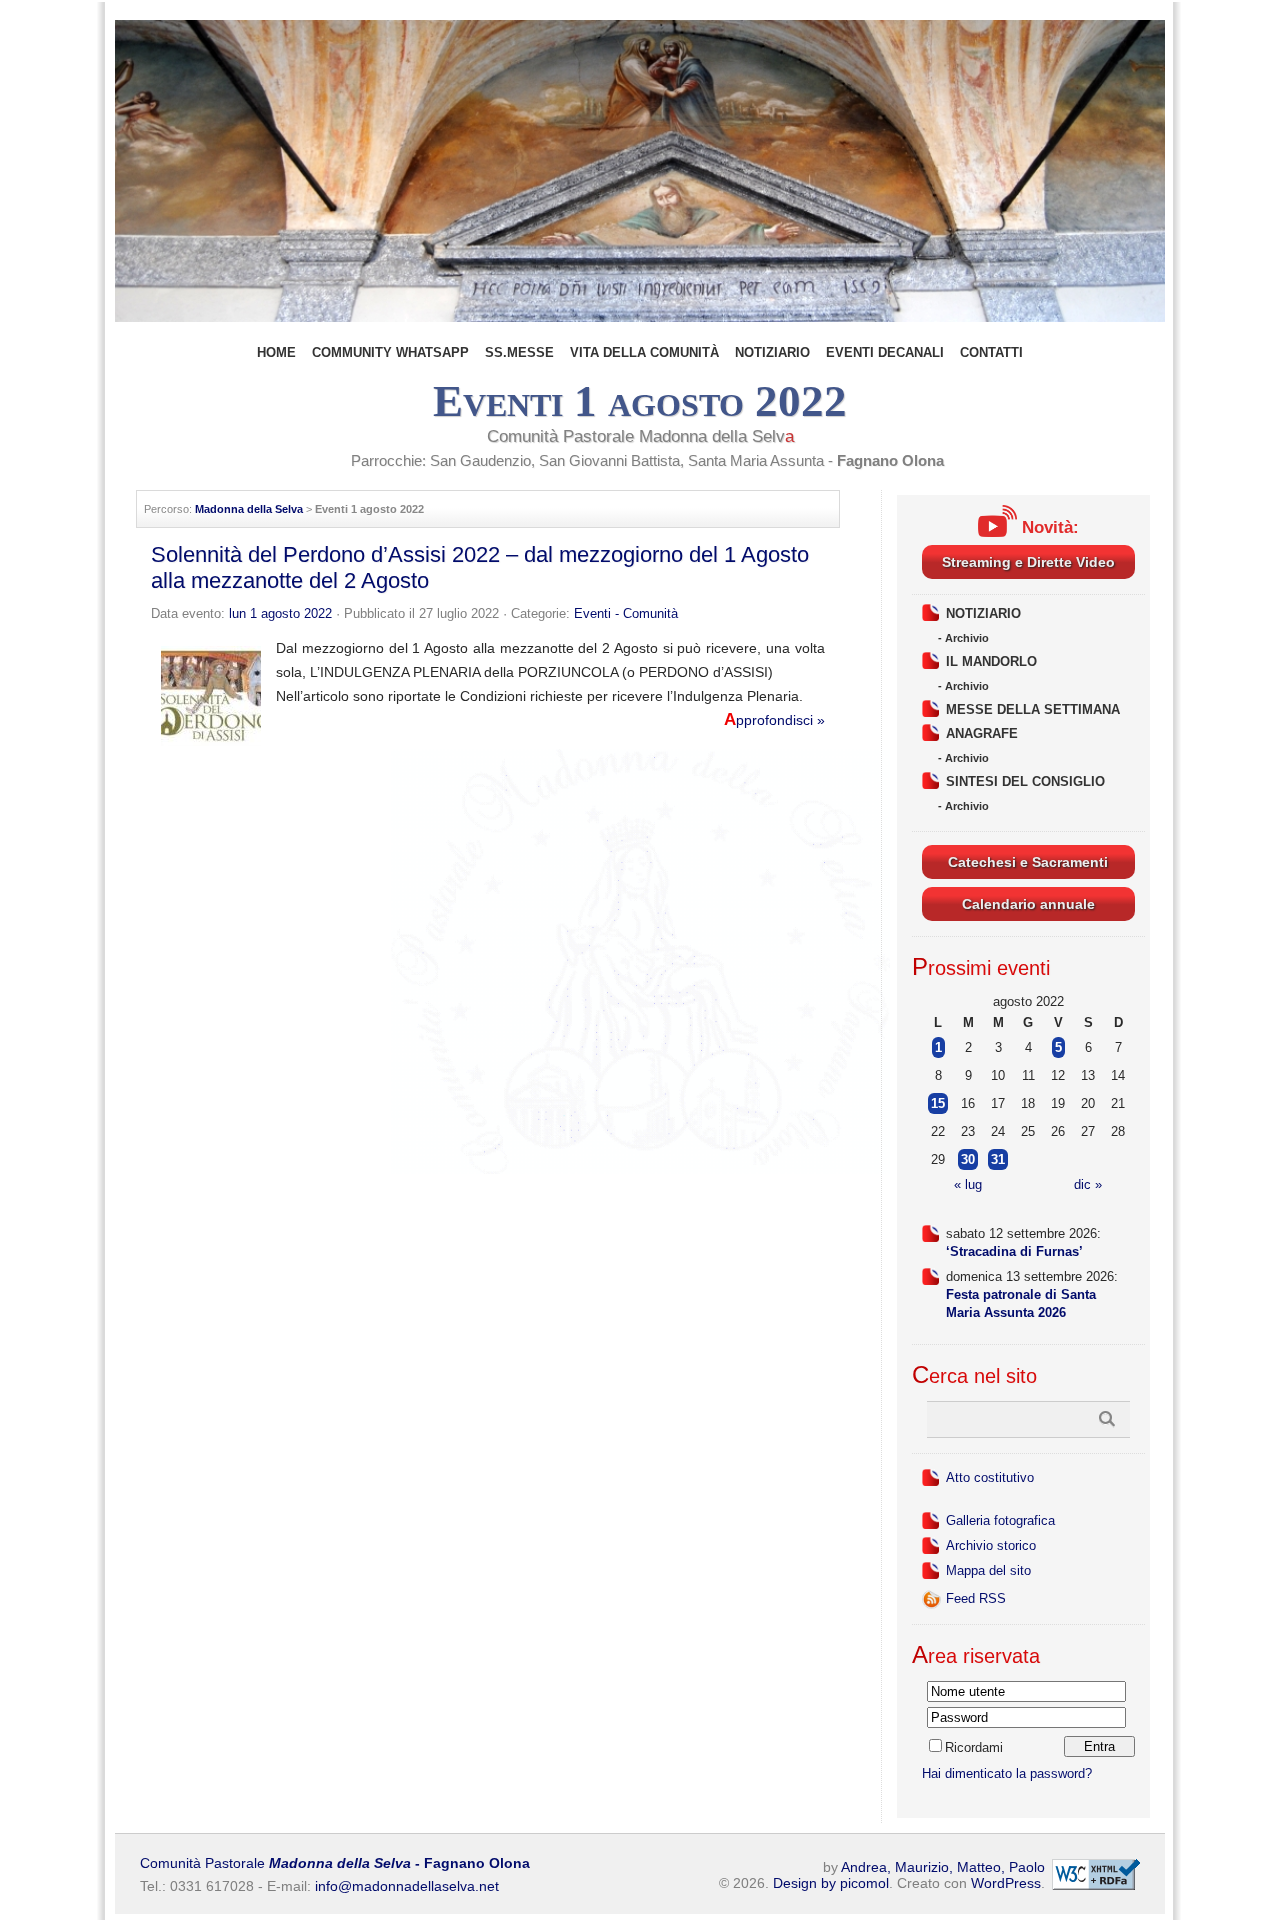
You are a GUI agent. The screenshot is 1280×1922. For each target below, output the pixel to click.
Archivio (967, 638)
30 (968, 1159)
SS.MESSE (519, 352)
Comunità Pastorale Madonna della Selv (640, 436)
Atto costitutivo (990, 1477)
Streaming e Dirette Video (1028, 562)
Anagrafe (982, 733)
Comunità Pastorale (335, 1863)
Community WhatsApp (390, 352)
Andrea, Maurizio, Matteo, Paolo (943, 1867)
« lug (968, 1184)
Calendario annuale (1028, 904)
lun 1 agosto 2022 (280, 613)
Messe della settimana (1033, 709)
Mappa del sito (988, 1570)
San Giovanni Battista (609, 460)
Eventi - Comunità (626, 613)
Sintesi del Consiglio (1025, 781)
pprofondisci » (774, 720)
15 (938, 1103)
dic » (1088, 1184)
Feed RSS (976, 1598)
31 (998, 1159)
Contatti (991, 352)
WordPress (1006, 1883)
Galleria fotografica (1000, 1520)
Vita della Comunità (644, 352)
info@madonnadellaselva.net (407, 1886)
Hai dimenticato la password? (1007, 1773)
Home (276, 352)
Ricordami (974, 1747)
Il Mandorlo (991, 661)
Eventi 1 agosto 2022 (640, 401)
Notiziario (772, 352)
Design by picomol (831, 1883)
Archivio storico (991, 1545)
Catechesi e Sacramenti (1028, 862)
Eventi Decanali (885, 352)
